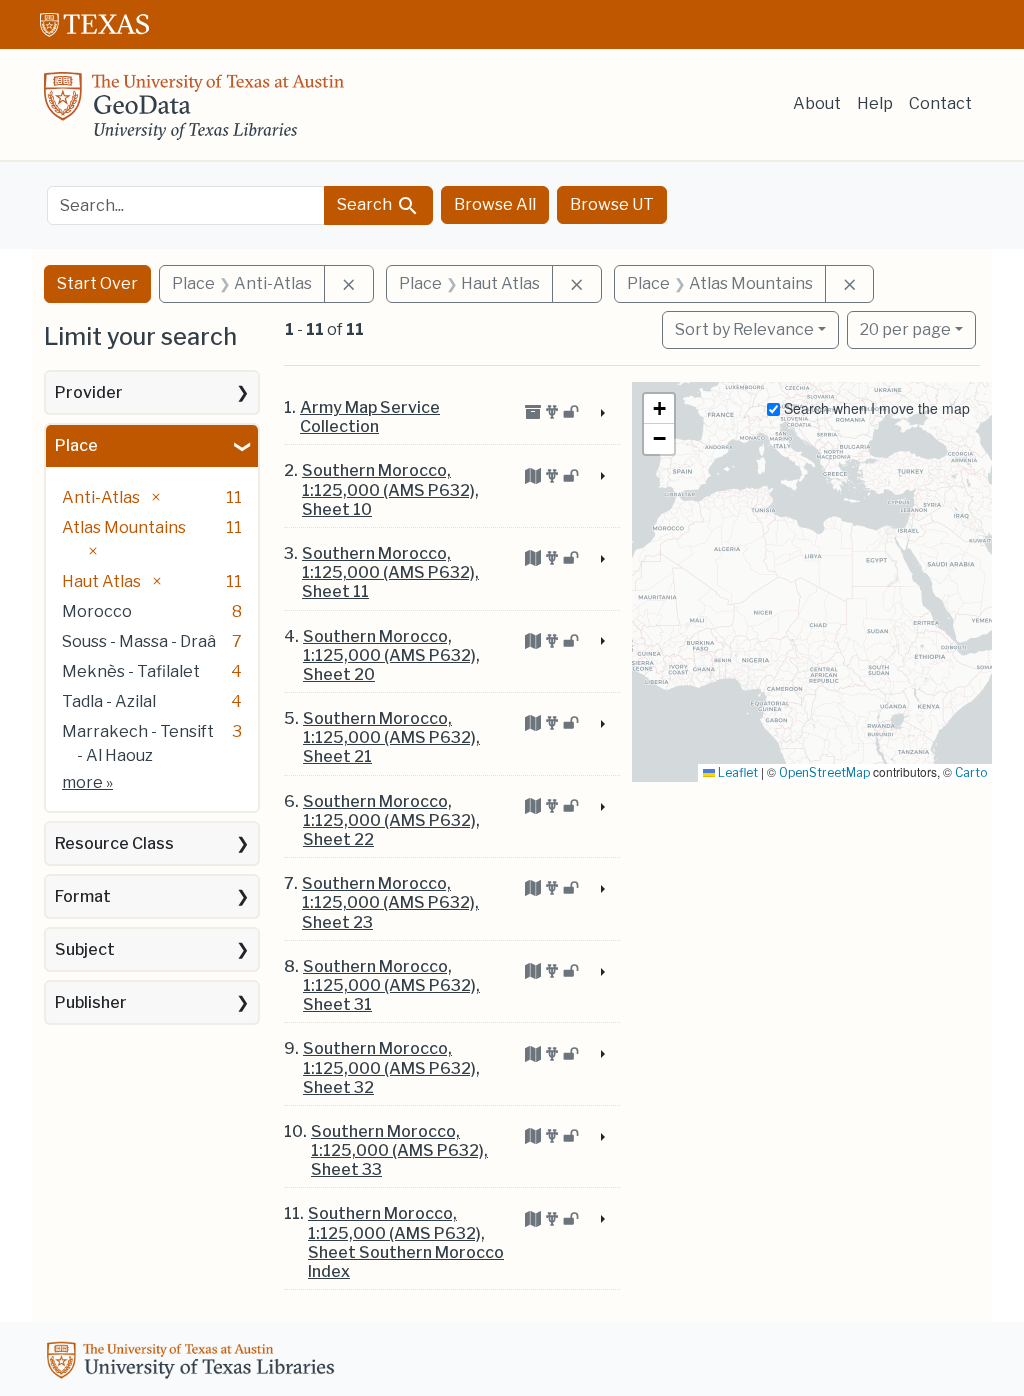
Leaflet (736, 772)
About (817, 103)
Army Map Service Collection (370, 417)
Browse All (495, 204)
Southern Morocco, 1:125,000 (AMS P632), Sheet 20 (391, 655)
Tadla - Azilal (109, 701)
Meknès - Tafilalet (131, 671)
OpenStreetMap (824, 772)
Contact (940, 103)
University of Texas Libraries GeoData (194, 112)
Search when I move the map (875, 408)
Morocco (97, 611)
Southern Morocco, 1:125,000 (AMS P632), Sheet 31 (391, 985)
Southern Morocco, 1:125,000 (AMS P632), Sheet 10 (390, 489)
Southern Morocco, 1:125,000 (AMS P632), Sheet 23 (390, 902)
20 (905, 329)
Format (83, 896)
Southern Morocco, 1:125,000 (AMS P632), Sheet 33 (399, 1150)
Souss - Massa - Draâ (139, 641)
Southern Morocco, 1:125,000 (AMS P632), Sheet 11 (390, 572)
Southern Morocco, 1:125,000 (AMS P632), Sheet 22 (391, 820)
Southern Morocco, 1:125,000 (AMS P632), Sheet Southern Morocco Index (406, 1242)
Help (875, 103)
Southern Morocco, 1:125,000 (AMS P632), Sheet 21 (391, 737)
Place (76, 445)
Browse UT (612, 204)
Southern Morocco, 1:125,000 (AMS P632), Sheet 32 (391, 1067)
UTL (194, 1363)
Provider (89, 392)
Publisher (91, 1002)
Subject (85, 949)
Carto (971, 772)
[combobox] (186, 205)
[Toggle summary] (601, 414)
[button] (659, 409)
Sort (744, 329)
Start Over (97, 283)
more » (87, 782)
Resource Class (114, 843)
